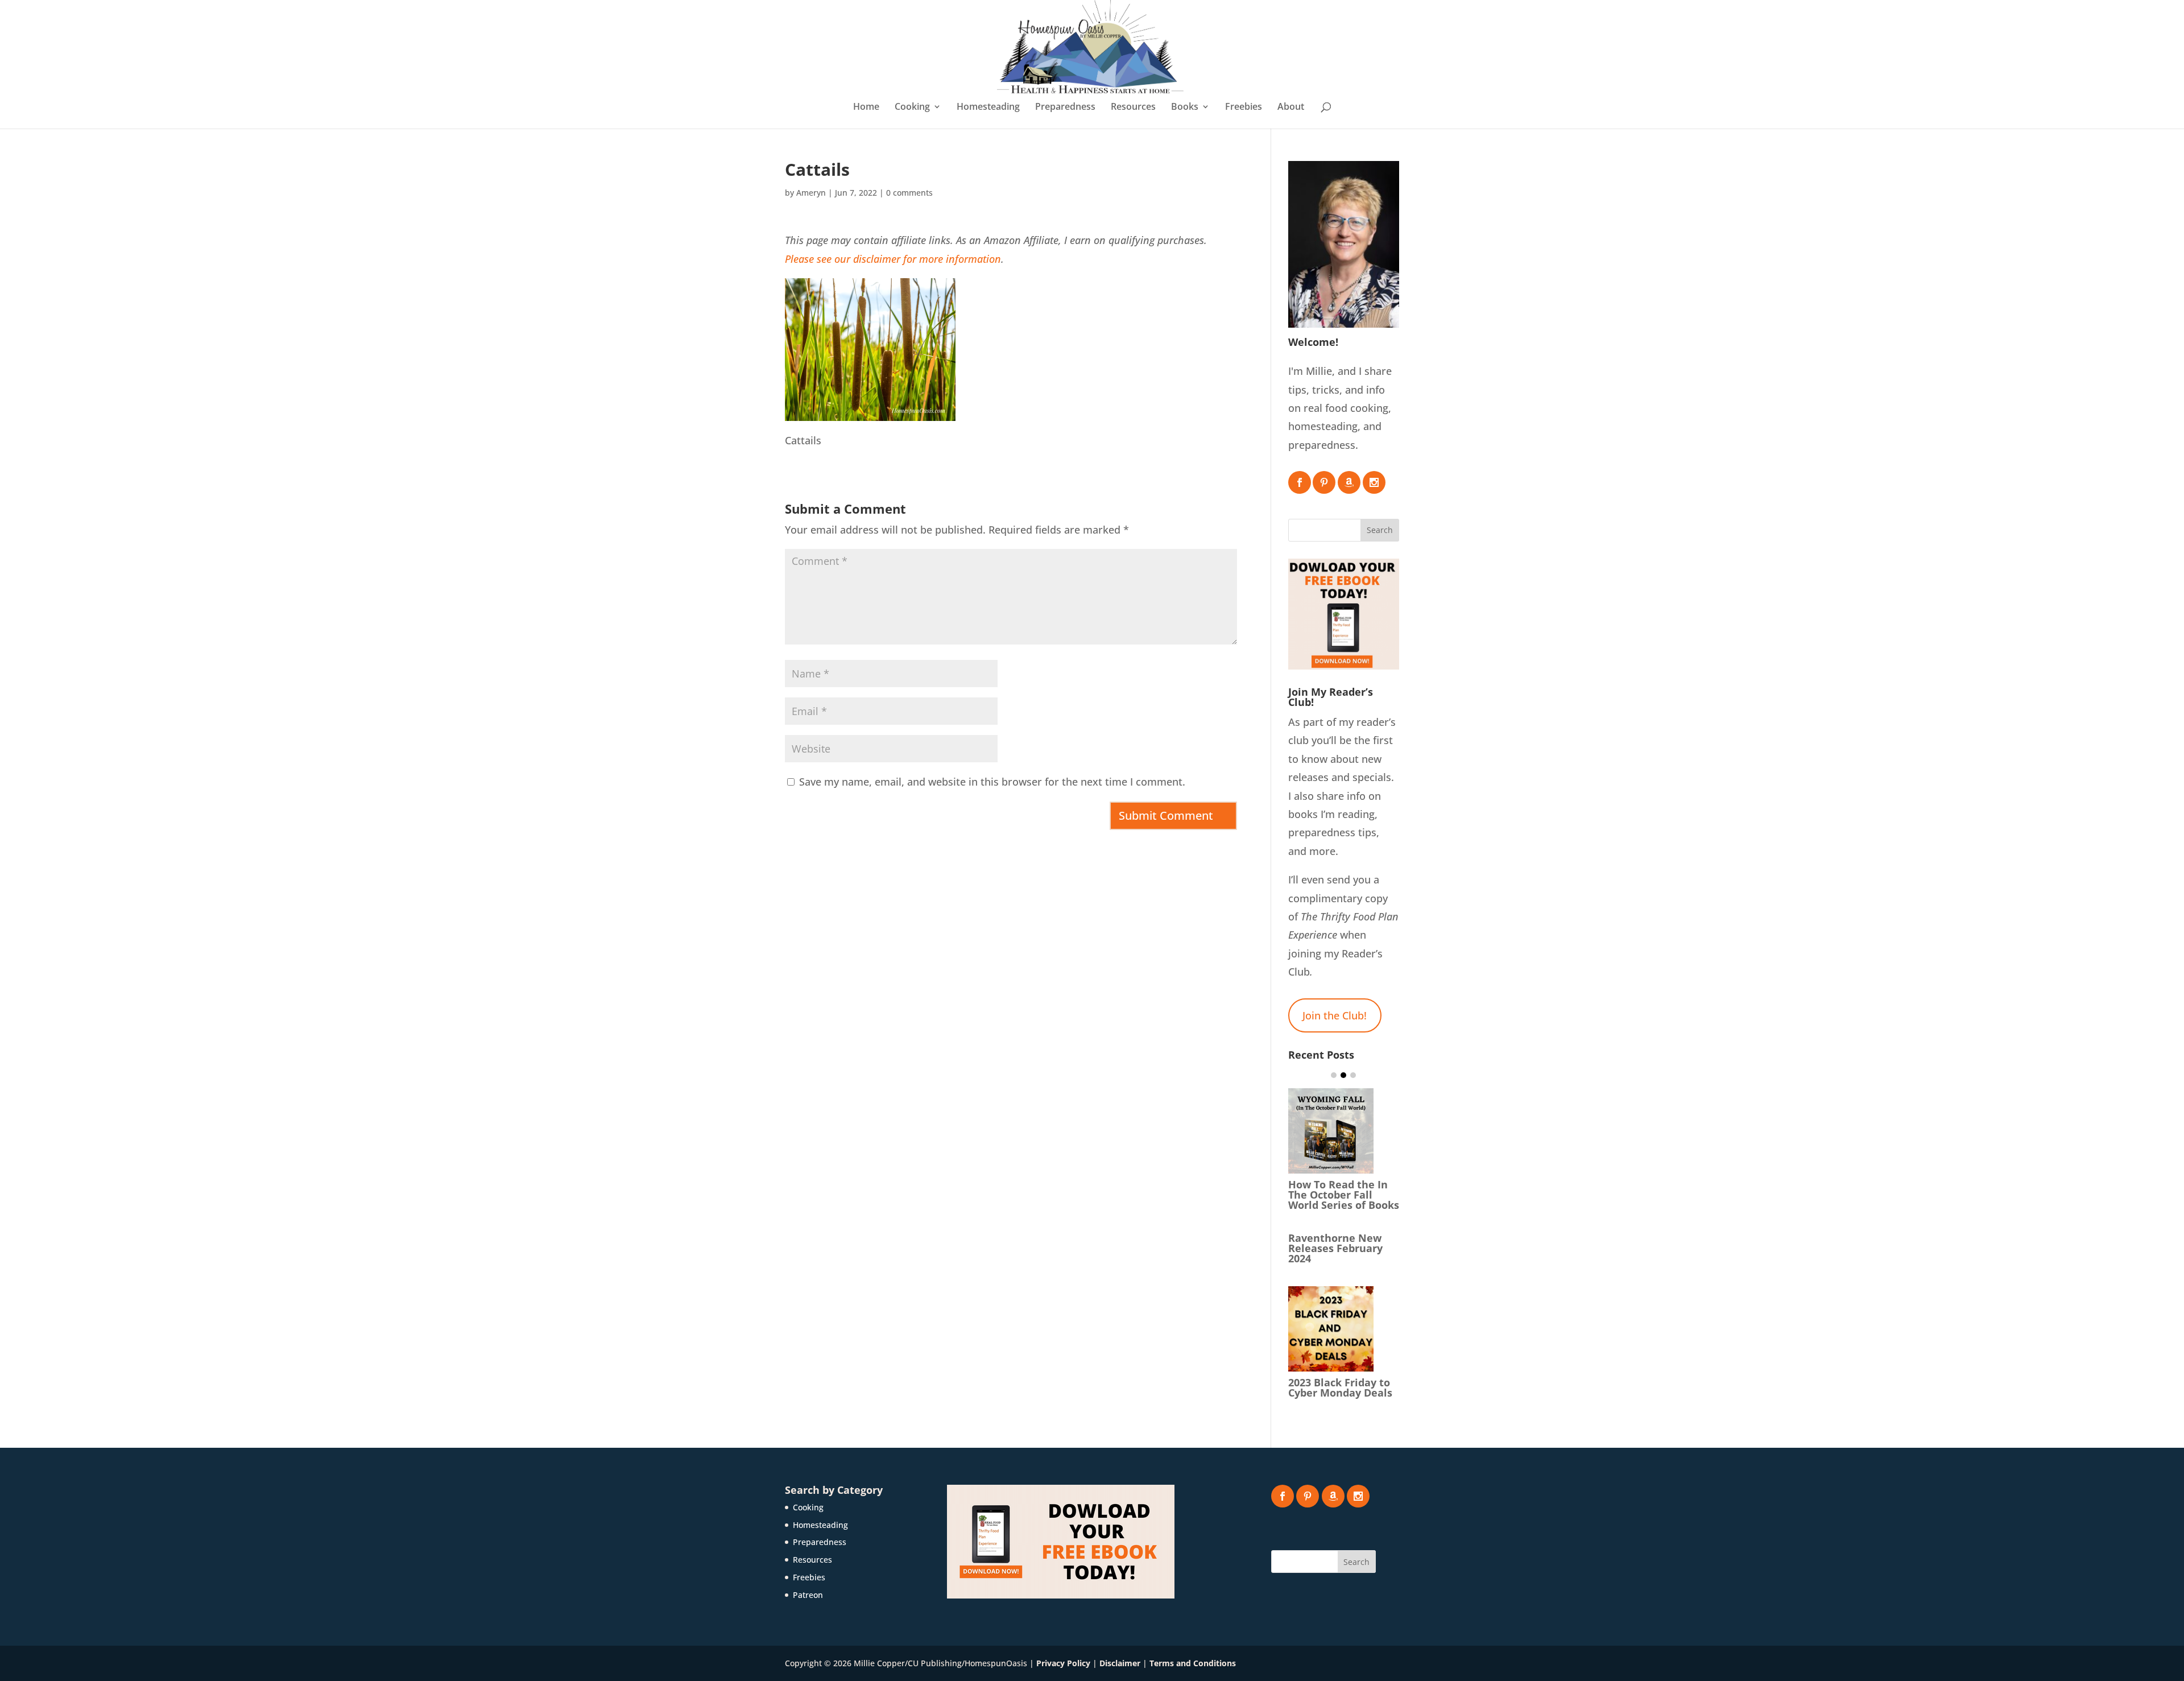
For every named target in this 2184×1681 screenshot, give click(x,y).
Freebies (1244, 108)
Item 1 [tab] (1334, 1075)
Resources (1133, 108)
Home (866, 108)
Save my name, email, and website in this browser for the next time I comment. (992, 782)
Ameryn (811, 193)
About (1291, 108)
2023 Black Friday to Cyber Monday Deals (1340, 1387)
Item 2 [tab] (1343, 1075)
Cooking (912, 108)
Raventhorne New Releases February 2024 (1335, 1248)
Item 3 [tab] (1353, 1075)
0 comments (909, 193)
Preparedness (1065, 108)
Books (1185, 108)
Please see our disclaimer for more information (893, 259)
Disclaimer (1120, 1663)
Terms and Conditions (1193, 1663)
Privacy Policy (1063, 1663)
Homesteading (988, 108)
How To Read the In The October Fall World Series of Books (1344, 1195)
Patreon (808, 1595)
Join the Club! (1335, 1015)
